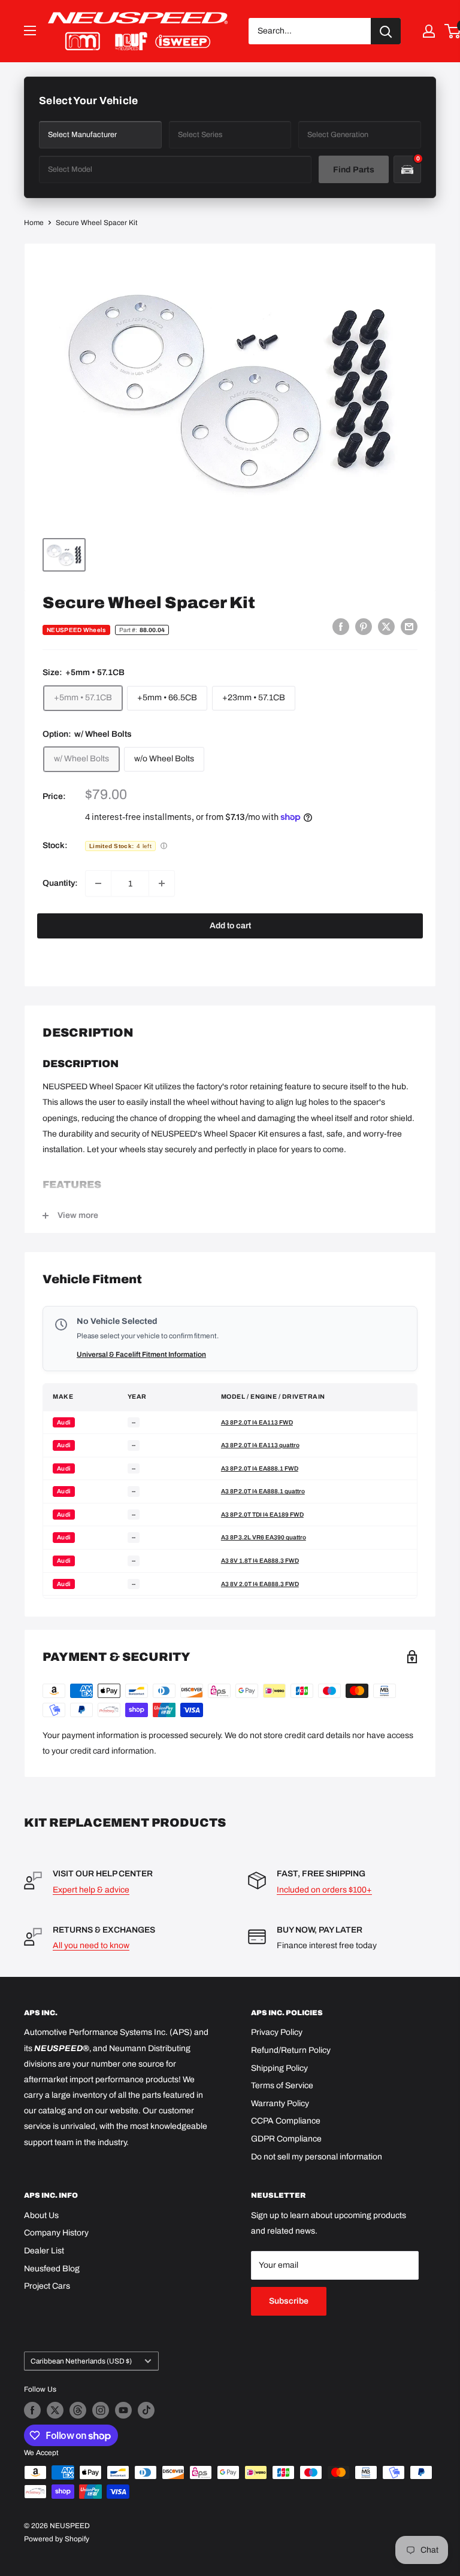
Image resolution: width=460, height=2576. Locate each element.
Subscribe (289, 2301)
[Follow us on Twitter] (55, 2410)
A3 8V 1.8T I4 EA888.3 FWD (260, 1561)
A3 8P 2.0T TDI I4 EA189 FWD (262, 1515)
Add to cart (230, 926)
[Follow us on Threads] (78, 2410)
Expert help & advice (91, 1890)
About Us (41, 2215)
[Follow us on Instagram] (101, 2410)
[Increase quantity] (162, 883)
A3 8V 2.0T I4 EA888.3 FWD (260, 1584)
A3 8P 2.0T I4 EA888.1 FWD (260, 1468)
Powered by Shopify (57, 2539)
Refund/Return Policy (291, 2050)
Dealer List (44, 2251)
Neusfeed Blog (52, 2269)
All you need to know (91, 1945)
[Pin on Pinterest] (364, 627)
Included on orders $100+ (324, 1890)
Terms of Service (282, 2086)
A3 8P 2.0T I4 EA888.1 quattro (263, 1491)
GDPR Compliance (286, 2139)
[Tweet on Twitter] (386, 627)
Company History (56, 2233)
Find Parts (354, 170)
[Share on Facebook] (341, 627)
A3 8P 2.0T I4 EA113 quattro (260, 1445)
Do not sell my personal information (317, 2157)
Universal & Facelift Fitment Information (141, 1354)
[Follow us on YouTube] (123, 2410)
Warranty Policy (280, 2103)
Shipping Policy (279, 2068)
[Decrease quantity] (98, 883)
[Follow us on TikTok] (146, 2410)
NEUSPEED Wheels (76, 630)
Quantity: (60, 883)
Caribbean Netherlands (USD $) (81, 2361)
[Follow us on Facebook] (32, 2410)
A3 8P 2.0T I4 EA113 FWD (257, 1422)
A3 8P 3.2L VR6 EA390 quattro (264, 1537)
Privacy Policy (277, 2032)
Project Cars (47, 2286)
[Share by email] (409, 627)
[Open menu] (30, 31)
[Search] (386, 31)
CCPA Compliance (286, 2121)
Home (34, 223)
